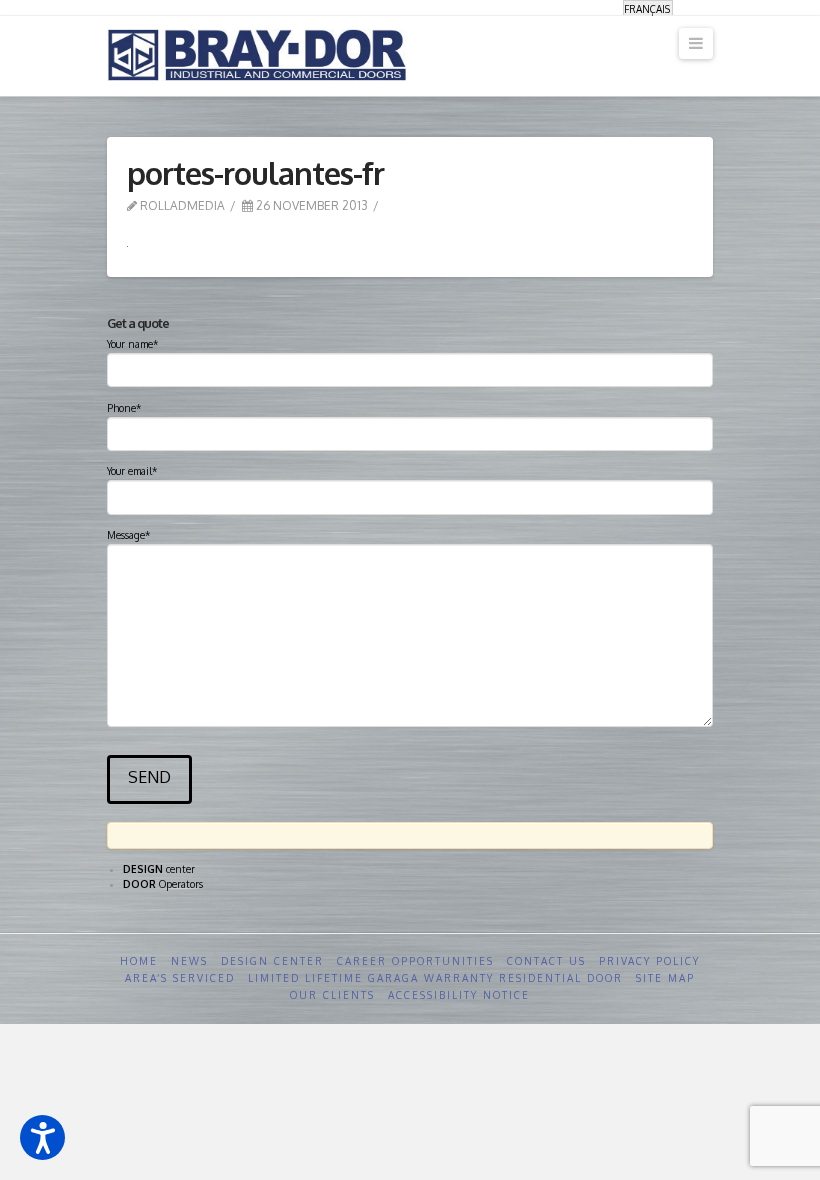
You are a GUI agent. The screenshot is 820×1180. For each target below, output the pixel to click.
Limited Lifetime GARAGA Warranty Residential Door (435, 978)
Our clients (332, 995)
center (159, 869)
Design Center (272, 961)
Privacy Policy (649, 961)
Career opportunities (415, 961)
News (189, 961)
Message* (128, 535)
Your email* (132, 471)
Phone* (124, 408)
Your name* (132, 344)
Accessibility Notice (459, 995)
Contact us (546, 961)
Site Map (665, 978)
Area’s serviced (180, 978)
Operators (163, 884)
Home (139, 961)
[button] (42, 1137)
